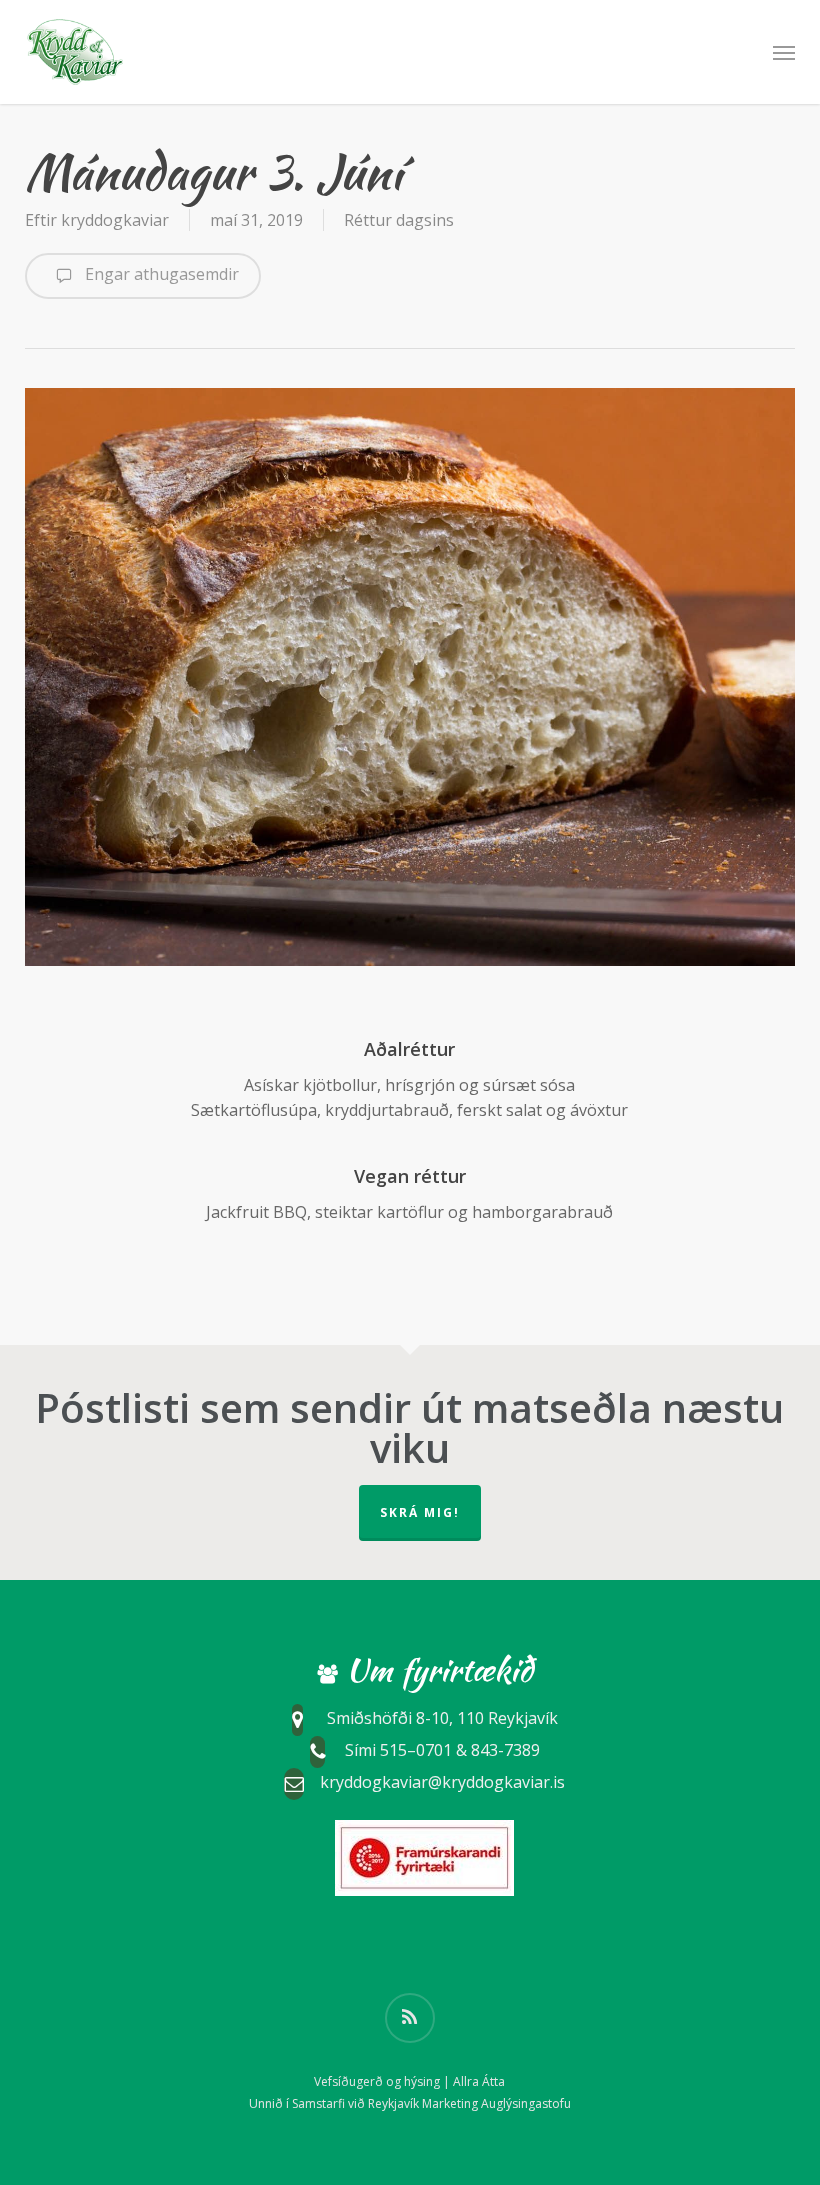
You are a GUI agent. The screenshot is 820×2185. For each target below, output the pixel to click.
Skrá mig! (420, 1512)
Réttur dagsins (399, 220)
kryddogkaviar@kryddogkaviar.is (442, 1782)
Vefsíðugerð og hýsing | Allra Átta (409, 2081)
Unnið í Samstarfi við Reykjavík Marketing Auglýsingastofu (410, 2103)
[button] (784, 52)
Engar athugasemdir (160, 274)
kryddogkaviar (115, 220)
